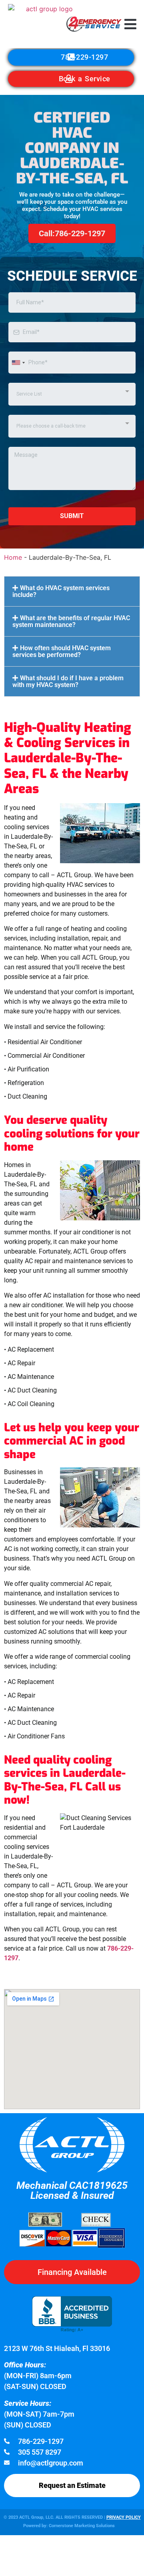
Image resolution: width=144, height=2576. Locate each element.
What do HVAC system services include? (61, 591)
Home (13, 557)
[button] (131, 24)
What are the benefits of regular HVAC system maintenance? (71, 621)
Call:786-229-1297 (72, 233)
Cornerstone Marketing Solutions (82, 2526)
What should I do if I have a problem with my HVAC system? (68, 681)
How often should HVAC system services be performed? (62, 651)
